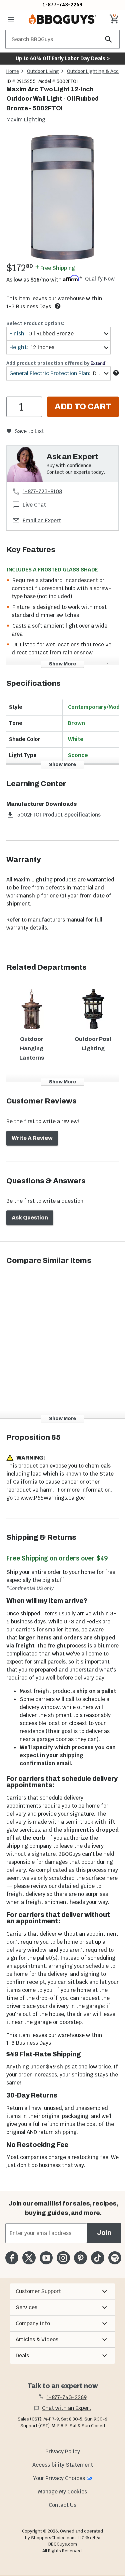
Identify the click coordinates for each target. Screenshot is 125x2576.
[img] (62, 197)
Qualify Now (100, 279)
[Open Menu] (11, 19)
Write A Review (32, 1138)
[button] (62, 2291)
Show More (62, 664)
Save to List (29, 431)
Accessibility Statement (63, 2465)
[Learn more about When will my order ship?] (58, 306)
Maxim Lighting (26, 120)
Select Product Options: (35, 323)
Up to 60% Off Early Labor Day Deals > (63, 58)
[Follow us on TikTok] (97, 2258)
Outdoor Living (43, 71)
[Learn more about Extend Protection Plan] (116, 373)
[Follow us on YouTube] (46, 2258)
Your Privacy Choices (59, 2478)
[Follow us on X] (29, 2258)
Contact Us (62, 2505)
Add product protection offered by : (57, 363)
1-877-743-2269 (62, 5)
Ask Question (30, 1218)
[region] (62, 198)
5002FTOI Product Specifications (59, 815)
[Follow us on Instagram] (63, 2258)
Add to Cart (83, 407)
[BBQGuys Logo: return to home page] (62, 19)
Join (104, 2233)
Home (13, 71)
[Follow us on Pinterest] (80, 2258)
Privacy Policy (63, 2451)
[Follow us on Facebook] (12, 2258)
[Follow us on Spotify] (115, 2258)
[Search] (109, 39)
